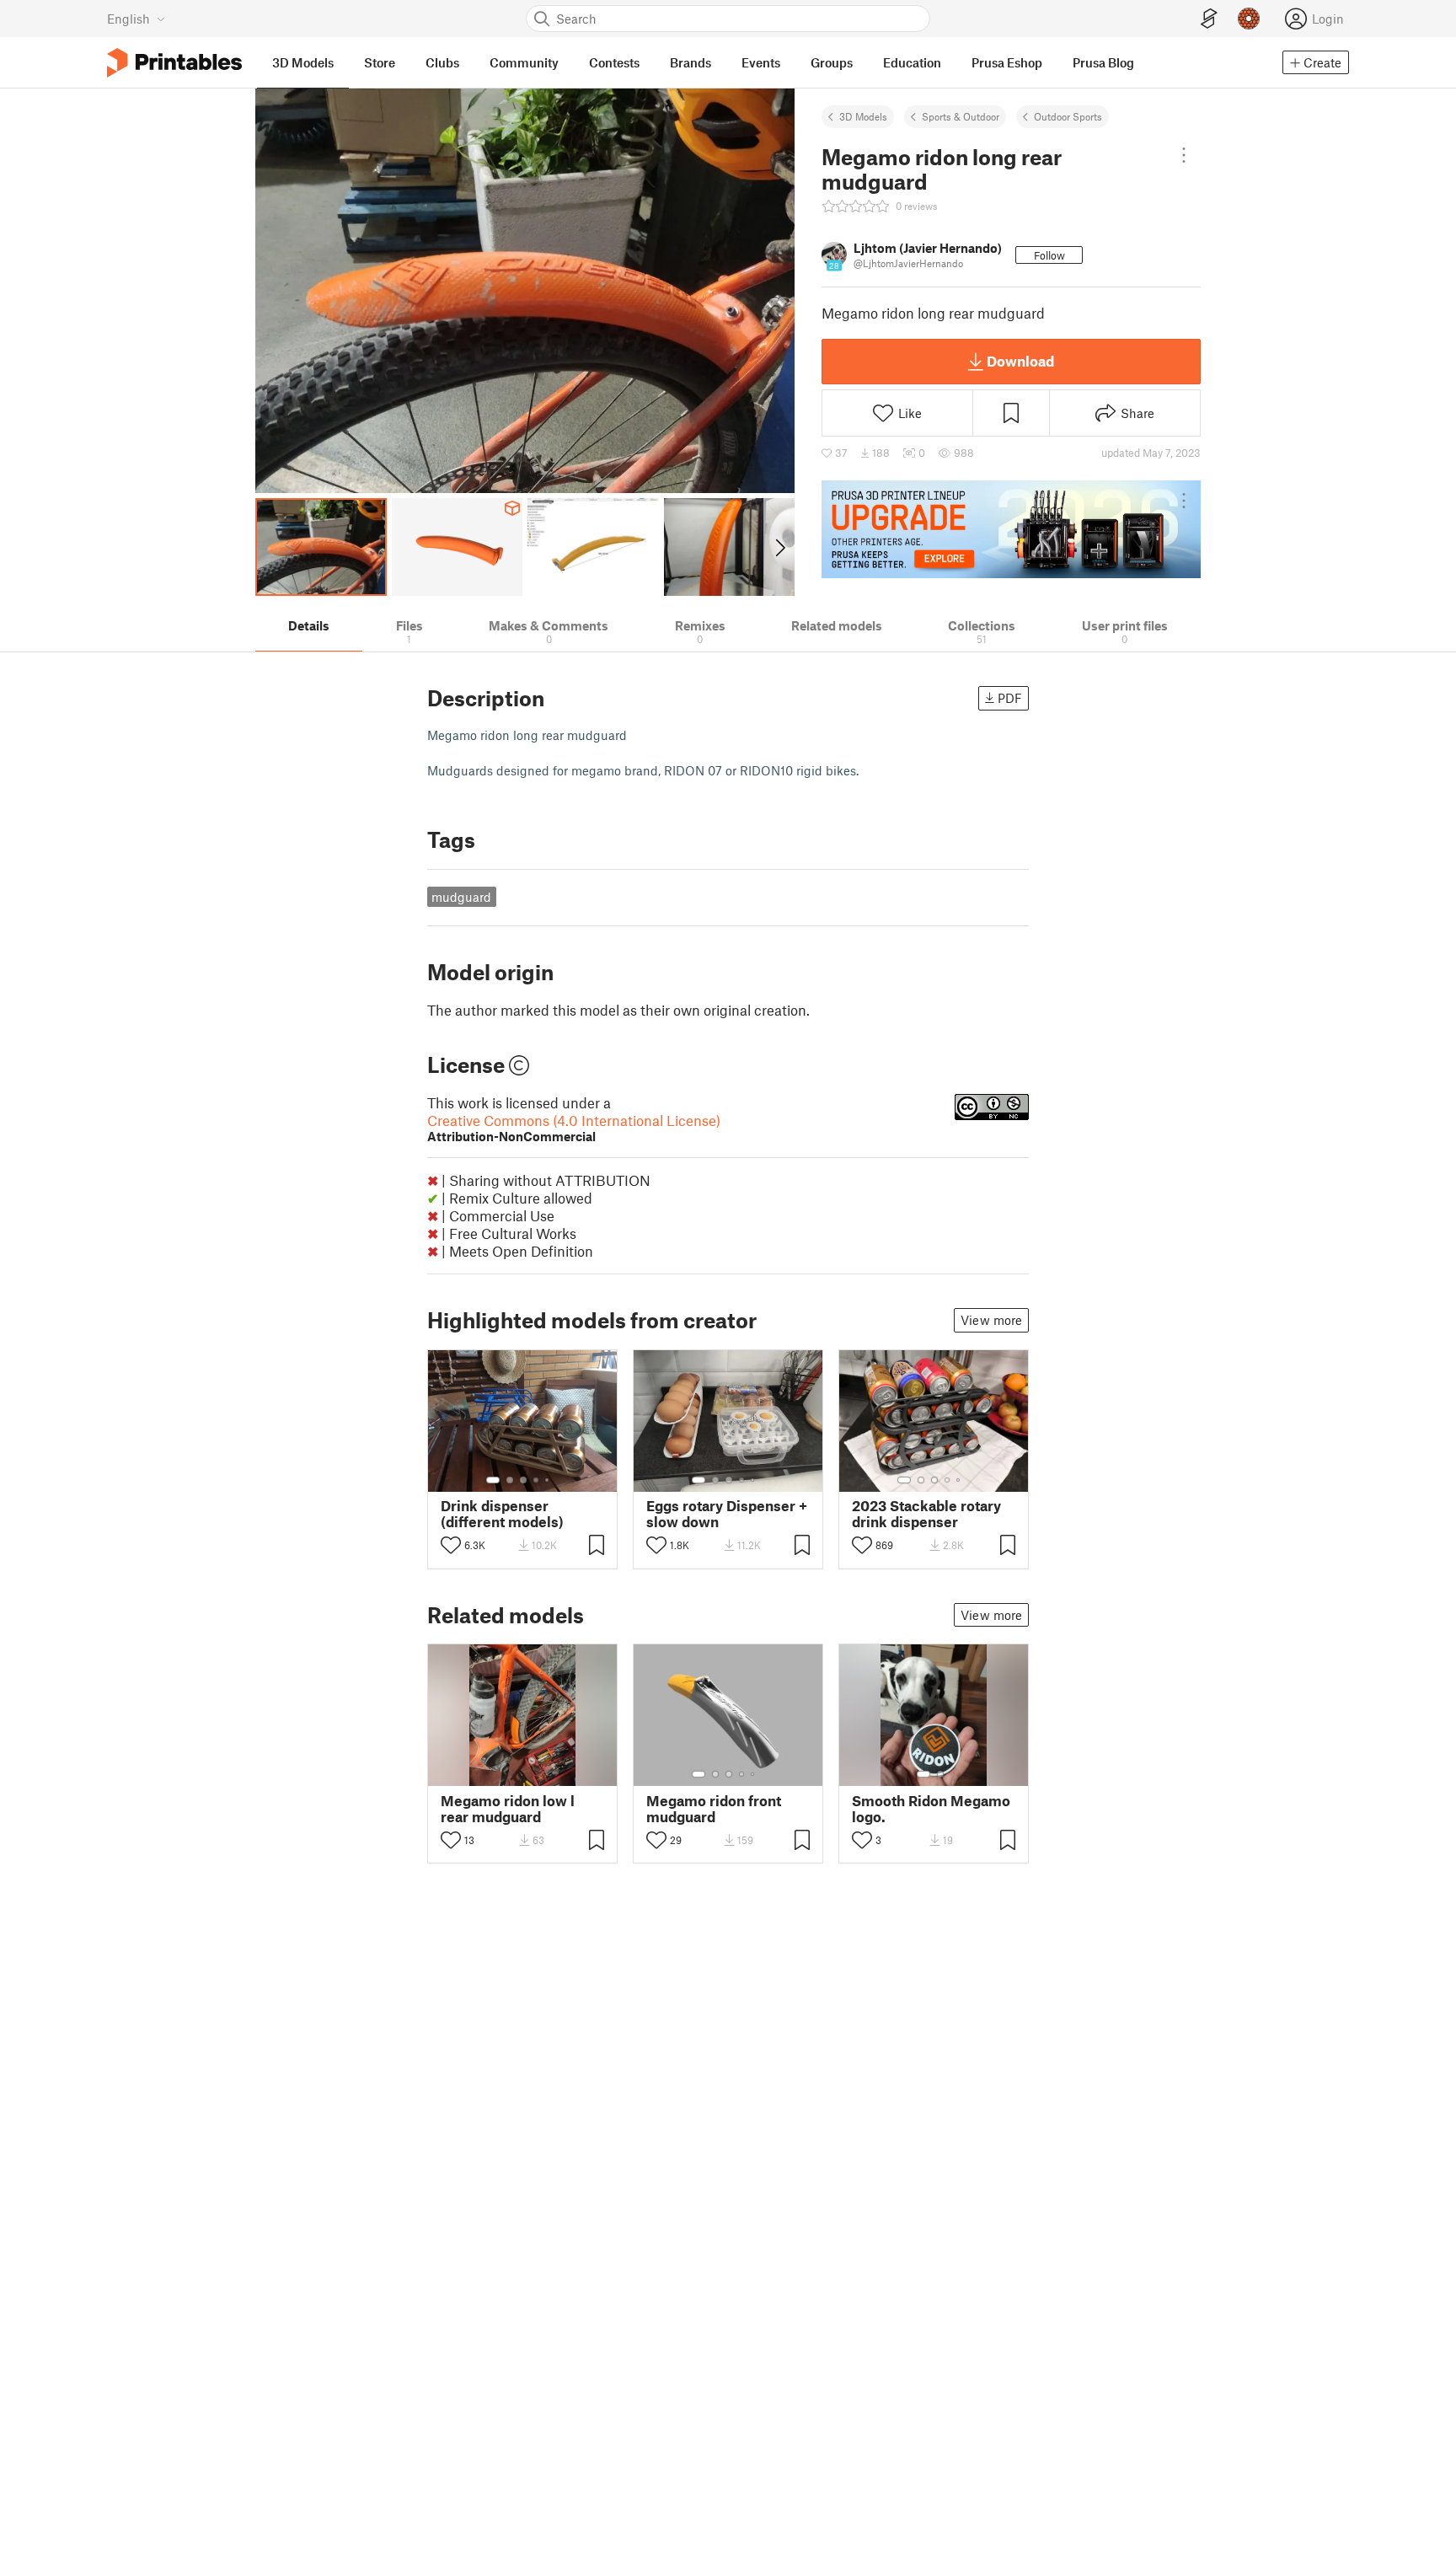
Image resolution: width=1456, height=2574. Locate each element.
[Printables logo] (174, 63)
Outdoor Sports (1068, 116)
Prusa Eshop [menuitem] (1007, 62)
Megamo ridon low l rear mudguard (508, 1809)
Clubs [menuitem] (442, 62)
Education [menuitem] (912, 62)
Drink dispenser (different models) (502, 1514)
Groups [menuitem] (832, 62)
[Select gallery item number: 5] (549, 1480)
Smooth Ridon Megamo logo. (931, 1809)
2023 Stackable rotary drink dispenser (926, 1514)
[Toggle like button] (451, 1545)
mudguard (461, 897)
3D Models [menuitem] (303, 62)
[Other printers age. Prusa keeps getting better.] (1011, 529)
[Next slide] (779, 547)
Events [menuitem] (761, 62)
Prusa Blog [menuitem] (1103, 62)
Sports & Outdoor (961, 116)
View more (991, 1320)
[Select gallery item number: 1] (493, 1480)
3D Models (863, 116)
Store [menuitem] (380, 62)
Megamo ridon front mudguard (714, 1809)
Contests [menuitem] (614, 62)
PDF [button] (1010, 698)
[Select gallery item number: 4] (537, 1480)
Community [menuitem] (524, 62)
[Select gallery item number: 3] (523, 1480)
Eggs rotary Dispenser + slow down (727, 1514)
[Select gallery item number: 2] (510, 1480)
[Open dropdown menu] (1184, 155)
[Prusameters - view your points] (1249, 19)
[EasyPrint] (1209, 19)
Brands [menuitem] (691, 62)
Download (1020, 361)
